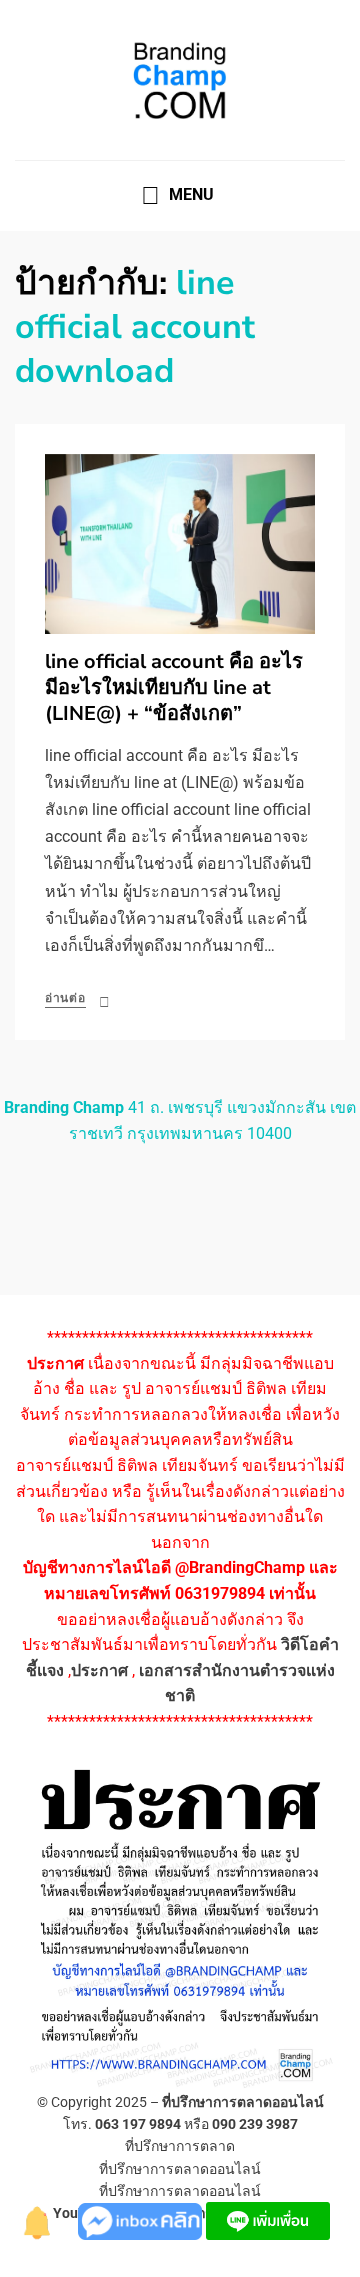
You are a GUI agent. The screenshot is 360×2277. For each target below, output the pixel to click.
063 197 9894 (138, 2124)
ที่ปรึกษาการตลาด (180, 2146)
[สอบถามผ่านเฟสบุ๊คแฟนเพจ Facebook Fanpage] (142, 2219)
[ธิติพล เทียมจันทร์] (38, 2219)
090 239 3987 (255, 2124)
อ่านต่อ (65, 998)
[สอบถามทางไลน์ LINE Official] (268, 2219)
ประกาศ (99, 1670)
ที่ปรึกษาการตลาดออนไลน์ (243, 2102)
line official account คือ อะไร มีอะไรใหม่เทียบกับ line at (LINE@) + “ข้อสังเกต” (174, 687)
